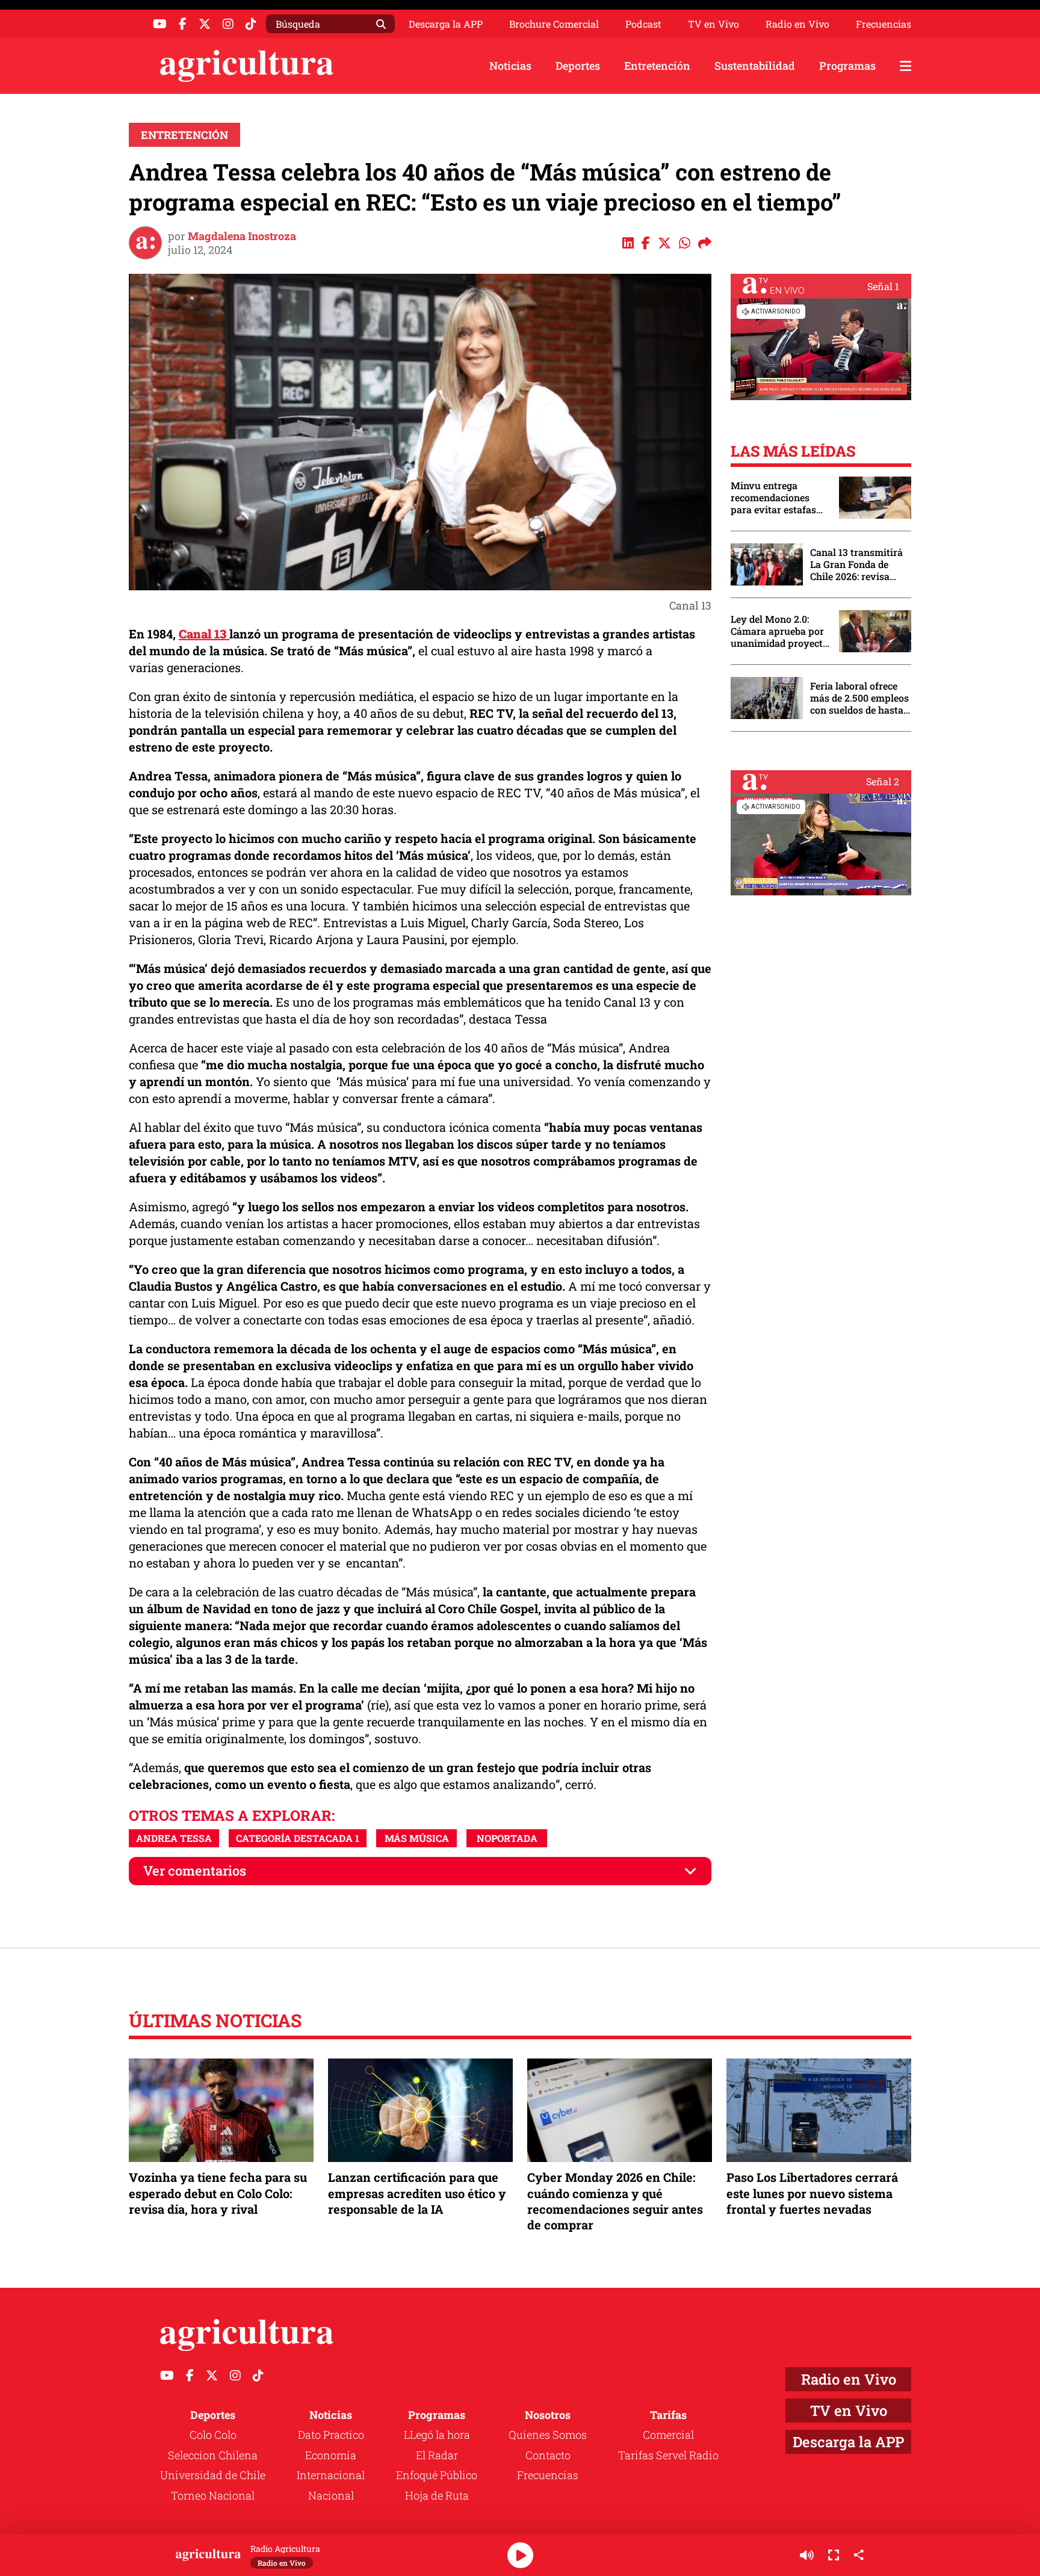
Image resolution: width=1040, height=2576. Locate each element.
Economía (331, 2455)
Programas (847, 66)
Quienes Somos (548, 2435)
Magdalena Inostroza (242, 236)
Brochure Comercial (554, 24)
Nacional (331, 2495)
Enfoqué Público (437, 2475)
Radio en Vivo (797, 24)
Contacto (548, 2455)
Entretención (657, 66)
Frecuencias (884, 24)
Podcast (643, 24)
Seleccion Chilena (213, 2455)
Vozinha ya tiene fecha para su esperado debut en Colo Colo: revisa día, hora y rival (218, 2193)
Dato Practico (331, 2435)
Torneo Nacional (213, 2495)
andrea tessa (174, 1838)
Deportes (578, 66)
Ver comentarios (195, 1870)
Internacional (331, 2475)
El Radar (437, 2455)
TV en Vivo (713, 24)
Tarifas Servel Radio (668, 2455)
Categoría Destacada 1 (298, 1838)
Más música (417, 1838)
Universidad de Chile (213, 2475)
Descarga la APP (446, 24)
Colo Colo (213, 2435)
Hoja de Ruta (437, 2495)
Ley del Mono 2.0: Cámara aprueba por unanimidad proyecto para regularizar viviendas (779, 631)
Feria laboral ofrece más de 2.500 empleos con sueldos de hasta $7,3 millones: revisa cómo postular (859, 698)
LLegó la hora (437, 2435)
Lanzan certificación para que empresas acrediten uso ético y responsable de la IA (417, 2193)
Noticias (510, 66)
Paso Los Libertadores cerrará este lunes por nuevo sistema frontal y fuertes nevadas (812, 2193)
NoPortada (507, 1838)
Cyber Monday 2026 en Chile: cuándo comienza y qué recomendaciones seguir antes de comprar (615, 2201)
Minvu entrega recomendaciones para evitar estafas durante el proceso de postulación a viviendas (779, 498)
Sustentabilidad (755, 66)
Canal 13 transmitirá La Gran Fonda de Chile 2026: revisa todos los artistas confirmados (856, 564)
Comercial (668, 2435)
